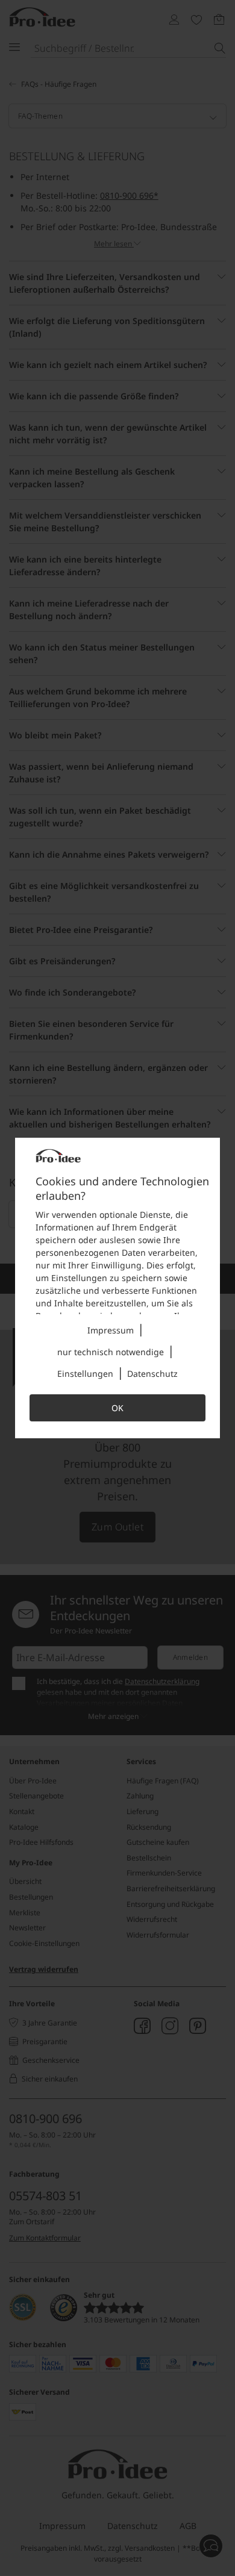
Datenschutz (152, 1374)
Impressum (111, 1330)
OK (117, 1408)
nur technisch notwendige (111, 1352)
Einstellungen (85, 1374)
